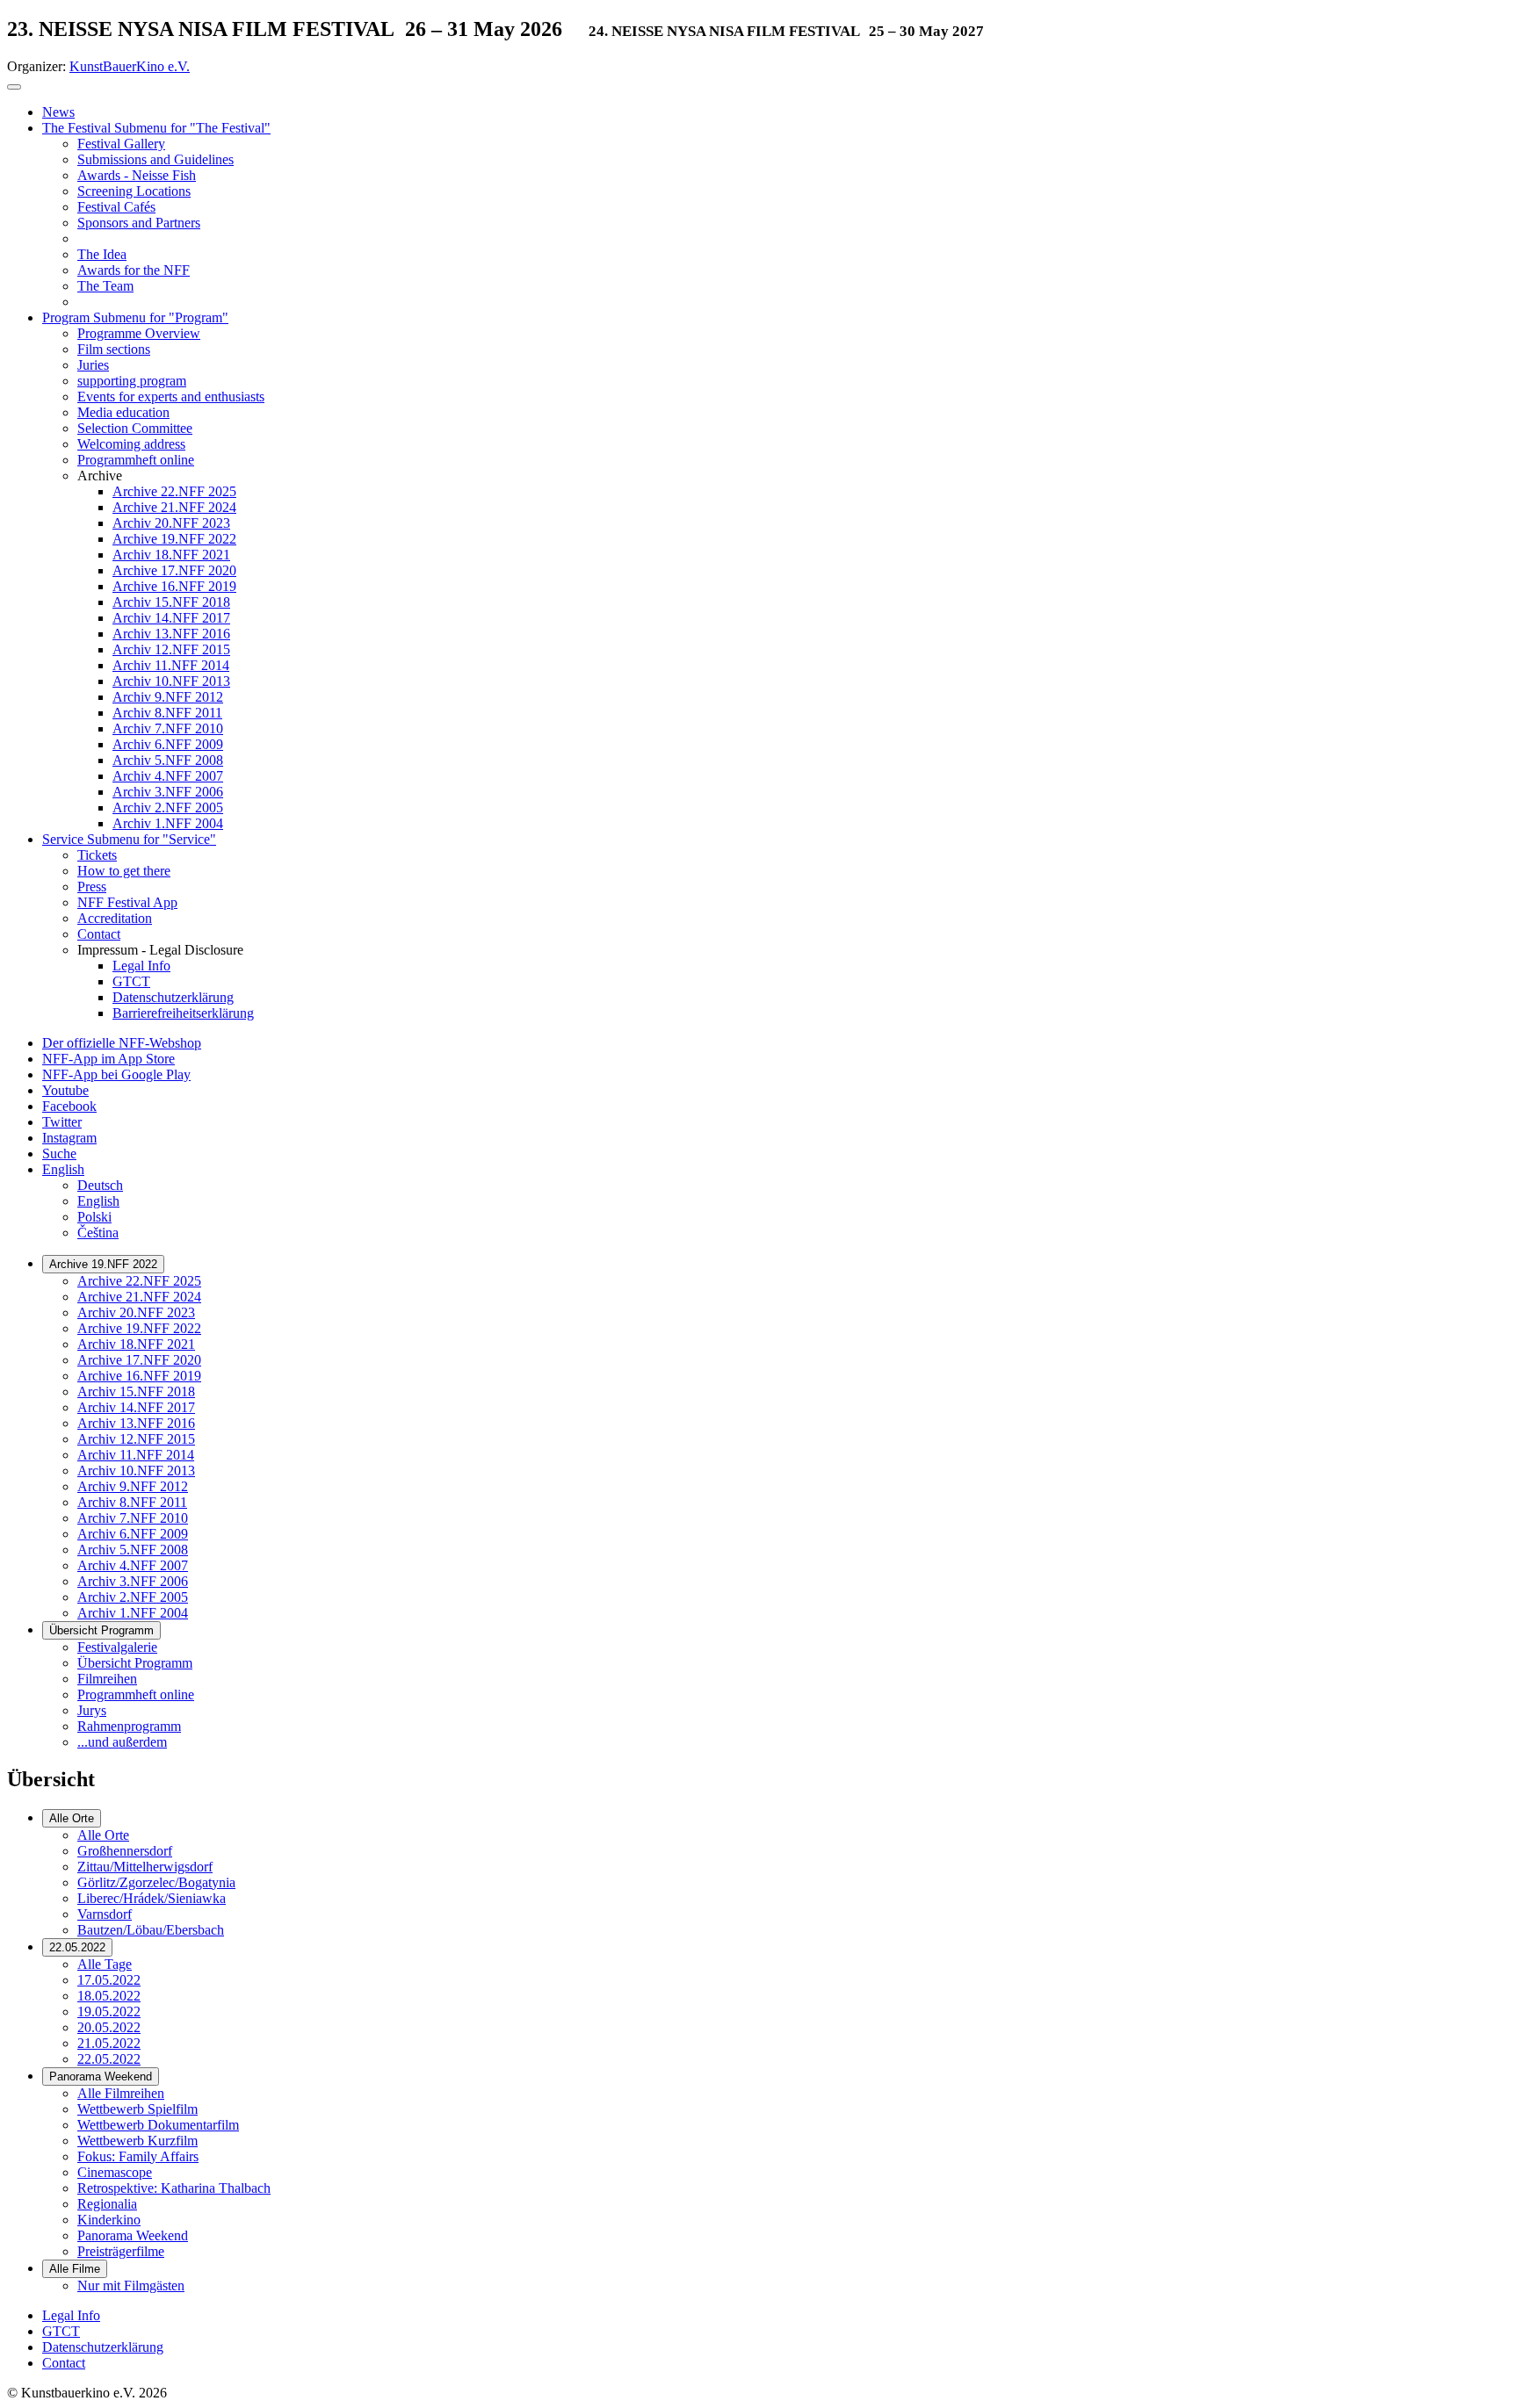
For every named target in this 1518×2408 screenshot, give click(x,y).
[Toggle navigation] (14, 87)
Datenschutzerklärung (103, 2347)
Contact (64, 2363)
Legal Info (71, 2315)
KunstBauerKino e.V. (130, 66)
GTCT (61, 2331)
